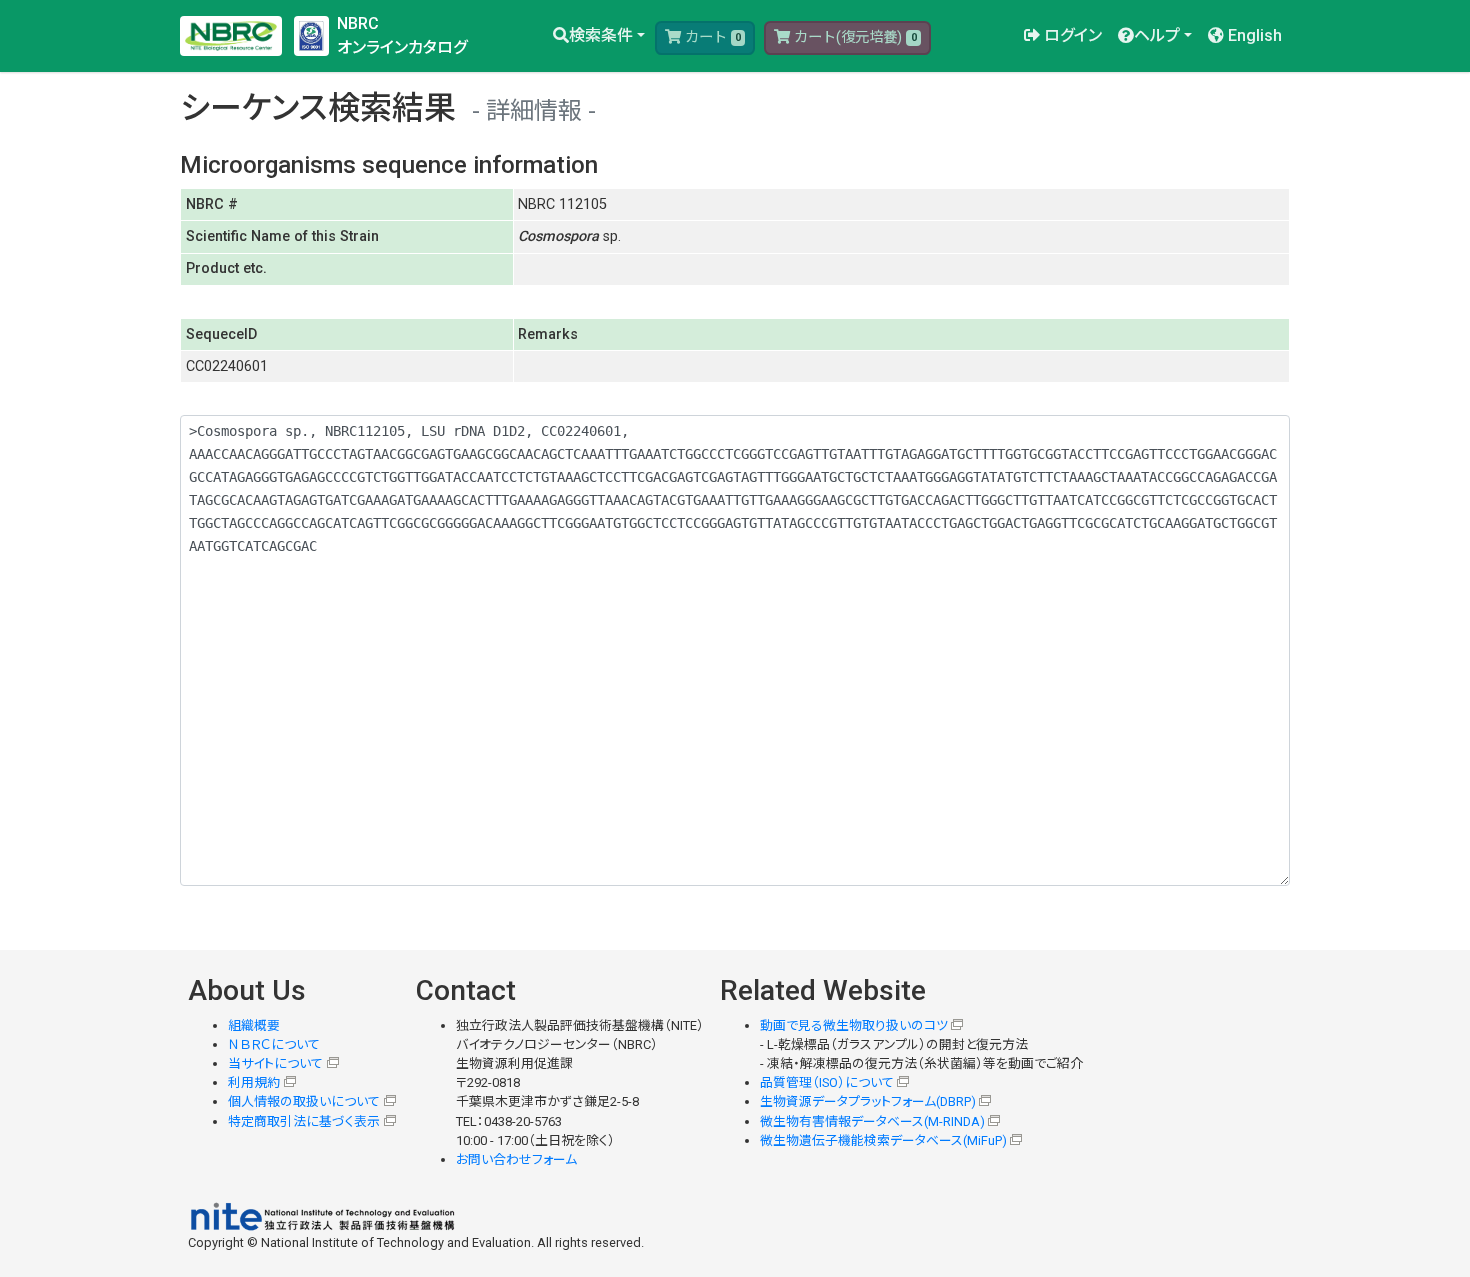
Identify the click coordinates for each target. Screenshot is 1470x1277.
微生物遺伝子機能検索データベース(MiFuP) (883, 1140)
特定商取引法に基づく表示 (304, 1121)
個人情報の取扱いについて (304, 1101)
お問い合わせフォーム (516, 1159)
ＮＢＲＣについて (274, 1044)
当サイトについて (275, 1063)
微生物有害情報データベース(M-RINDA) (872, 1121)
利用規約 (254, 1082)
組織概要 (254, 1025)
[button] (599, 36)
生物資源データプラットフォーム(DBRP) (868, 1101)
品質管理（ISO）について (827, 1082)
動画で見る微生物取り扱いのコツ (854, 1025)
